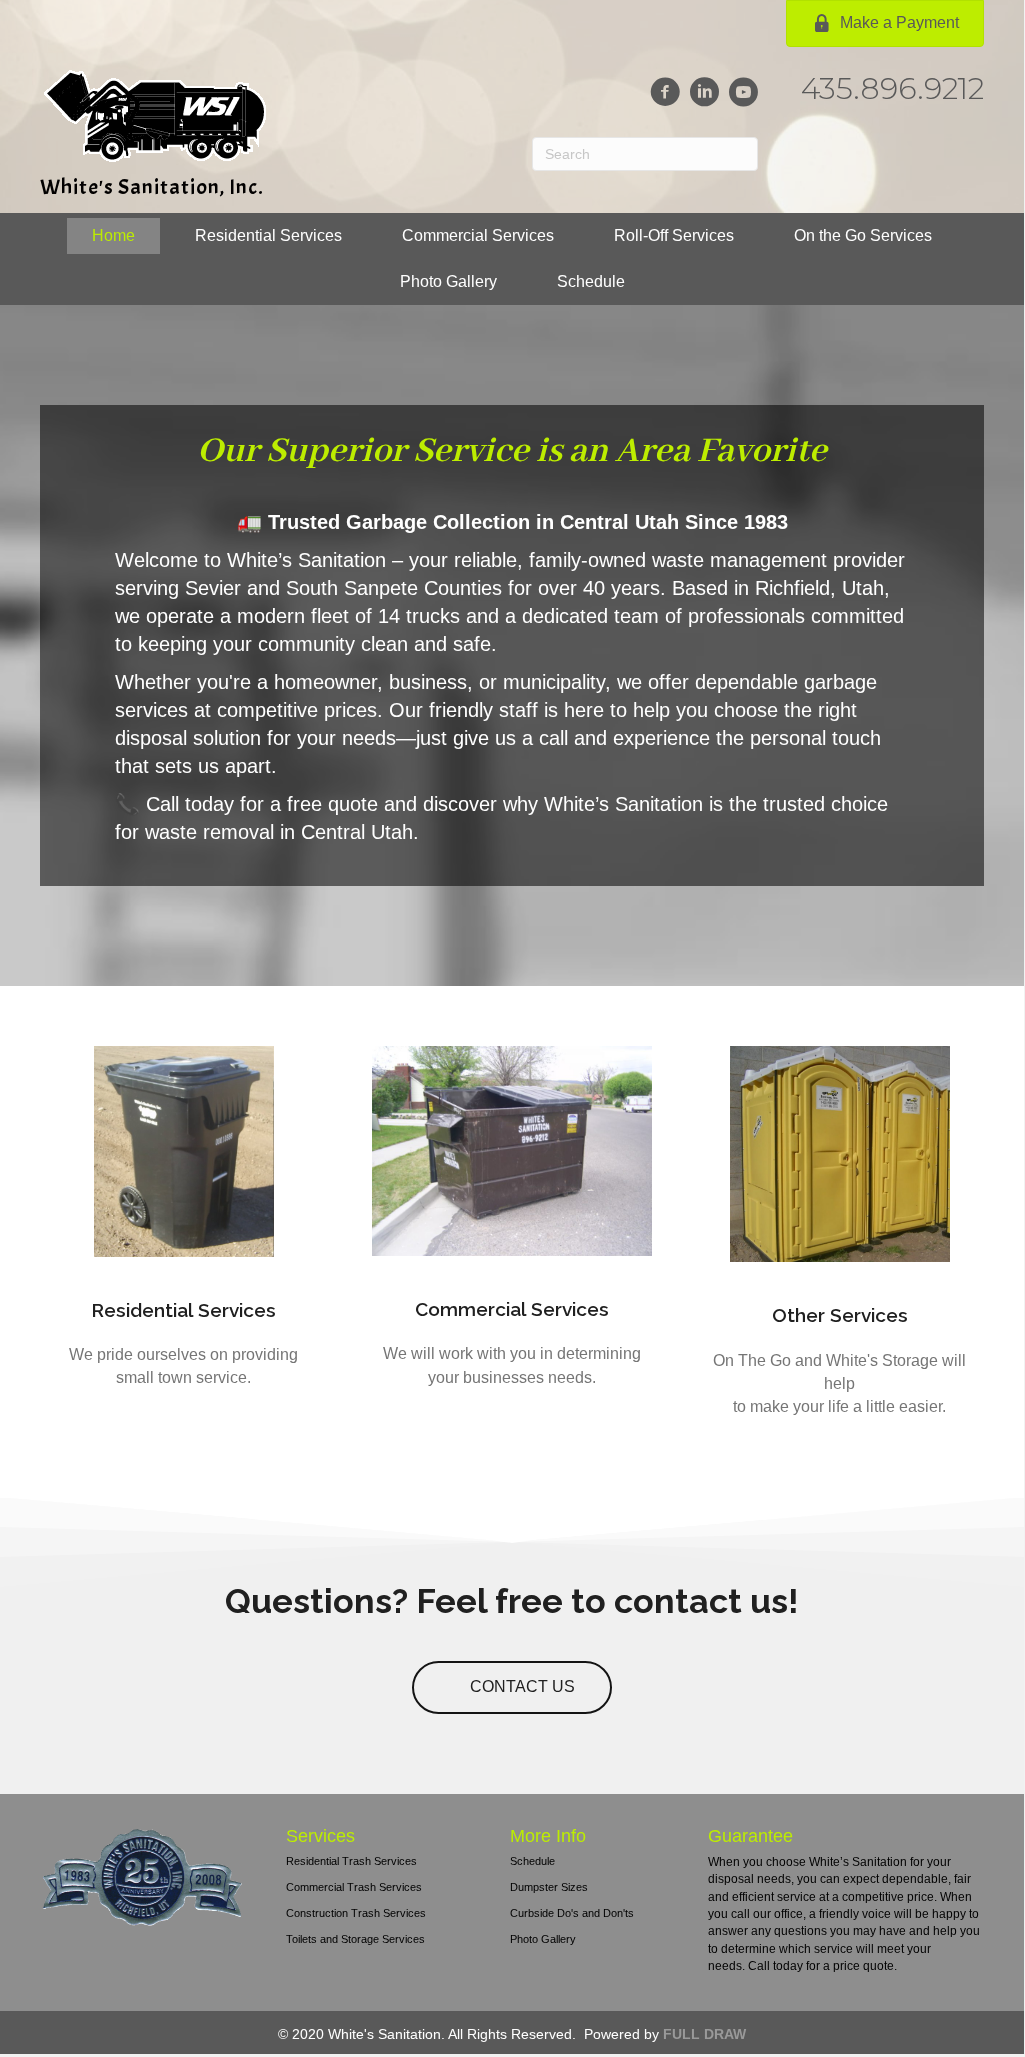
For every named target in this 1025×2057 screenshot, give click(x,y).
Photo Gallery (543, 1939)
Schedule (532, 1861)
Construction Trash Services (356, 1913)
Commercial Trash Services (354, 1887)
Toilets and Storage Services (355, 1939)
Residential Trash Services (351, 1861)
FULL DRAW (704, 2034)
